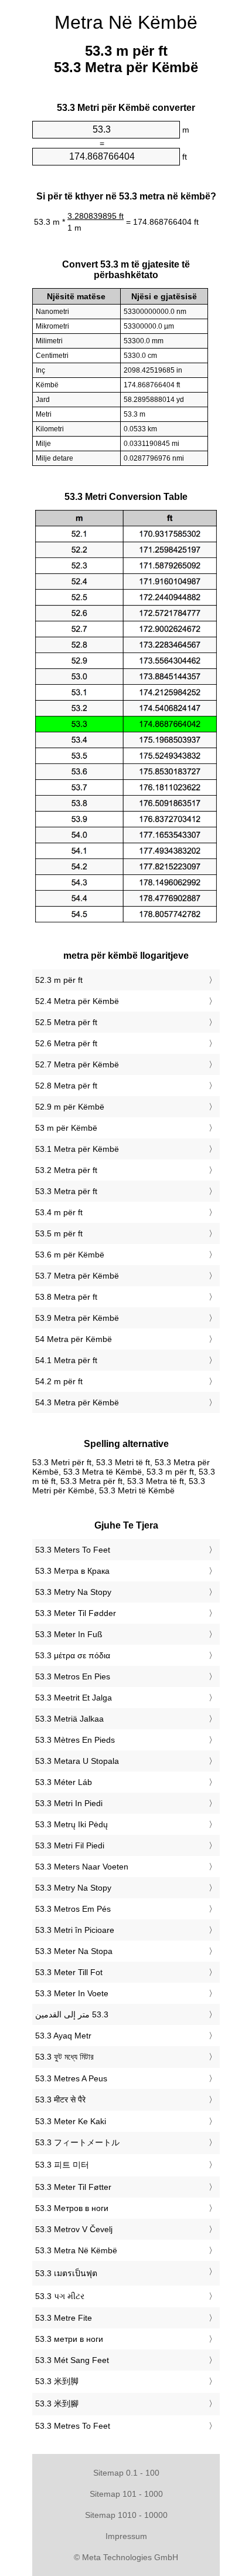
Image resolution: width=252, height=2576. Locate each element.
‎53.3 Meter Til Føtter (73, 2187)
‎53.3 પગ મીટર (60, 2296)
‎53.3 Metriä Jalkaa (69, 1719)
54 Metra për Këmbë (74, 1339)
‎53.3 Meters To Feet (73, 1550)
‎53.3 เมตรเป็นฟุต (66, 2273)
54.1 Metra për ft (66, 1360)
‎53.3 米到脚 (57, 2381)
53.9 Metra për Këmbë (77, 1318)
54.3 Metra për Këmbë (77, 1402)
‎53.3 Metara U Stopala (77, 1761)
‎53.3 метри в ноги (69, 2339)
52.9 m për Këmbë (70, 1107)
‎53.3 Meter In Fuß (69, 1634)
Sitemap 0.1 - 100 (126, 2473)
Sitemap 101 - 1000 (126, 2494)
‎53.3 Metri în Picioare (75, 1930)
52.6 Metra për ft (66, 1043)
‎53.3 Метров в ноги (72, 2208)
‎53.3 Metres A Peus (71, 2078)
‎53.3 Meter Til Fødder (76, 1613)
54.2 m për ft (59, 1381)
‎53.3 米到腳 (57, 2403)
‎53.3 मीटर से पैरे (60, 2100)
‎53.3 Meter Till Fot (69, 1972)
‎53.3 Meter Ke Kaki (71, 2121)
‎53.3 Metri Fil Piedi (70, 1845)
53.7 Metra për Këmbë (77, 1276)
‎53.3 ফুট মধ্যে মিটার (64, 2057)
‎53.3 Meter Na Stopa (74, 1951)
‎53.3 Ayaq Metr (63, 2036)
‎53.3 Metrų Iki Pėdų (71, 1824)
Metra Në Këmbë (126, 22)
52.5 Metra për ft (66, 1022)
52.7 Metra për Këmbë (77, 1064)
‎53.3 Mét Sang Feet (72, 2360)
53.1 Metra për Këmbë (77, 1149)
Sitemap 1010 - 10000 (126, 2515)
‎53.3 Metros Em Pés (73, 1909)
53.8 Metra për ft (66, 1297)
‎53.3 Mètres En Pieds (75, 1740)
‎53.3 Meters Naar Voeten (82, 1867)
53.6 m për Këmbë (70, 1255)
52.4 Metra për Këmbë (77, 1001)
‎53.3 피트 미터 (62, 2165)
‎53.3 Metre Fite (64, 2318)
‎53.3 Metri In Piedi (69, 1803)
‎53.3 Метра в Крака (72, 1571)
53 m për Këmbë (66, 1128)
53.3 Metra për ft (66, 1191)
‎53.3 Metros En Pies (73, 1676)
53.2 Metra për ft (66, 1170)
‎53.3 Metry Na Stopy (73, 1592)
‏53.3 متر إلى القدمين (72, 2014)
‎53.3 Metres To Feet (73, 2426)
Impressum (126, 2536)
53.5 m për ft (59, 1233)
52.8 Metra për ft (66, 1086)
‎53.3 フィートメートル (77, 2142)
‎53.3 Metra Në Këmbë (76, 2250)
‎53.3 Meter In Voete (72, 1993)
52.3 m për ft (59, 980)
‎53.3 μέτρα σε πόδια (73, 1655)
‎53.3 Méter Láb (64, 1782)
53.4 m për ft (59, 1212)
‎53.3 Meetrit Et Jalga (74, 1698)
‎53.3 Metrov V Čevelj (74, 2229)
